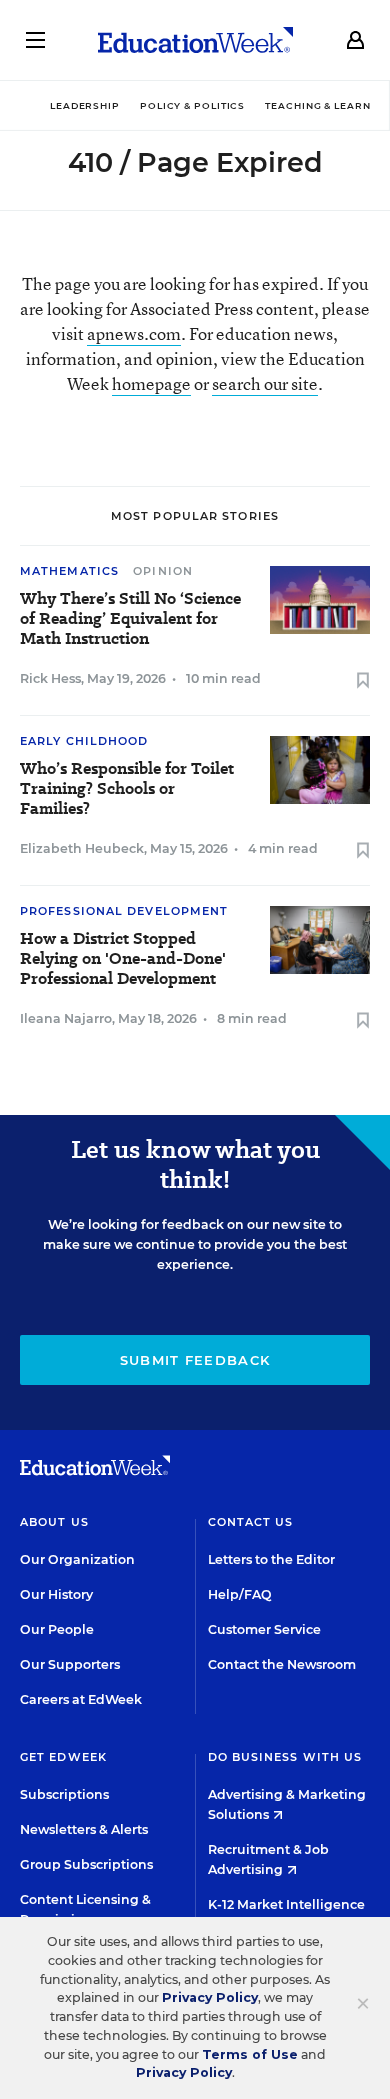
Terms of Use (250, 2054)
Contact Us (251, 1522)
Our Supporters (70, 1664)
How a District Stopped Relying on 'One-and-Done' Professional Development (123, 959)
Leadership (85, 105)
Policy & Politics (192, 105)
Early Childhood (84, 741)
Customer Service (264, 1629)
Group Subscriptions (86, 1864)
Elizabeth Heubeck (82, 848)
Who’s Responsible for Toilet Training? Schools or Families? (127, 789)
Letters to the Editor (271, 1559)
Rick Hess (50, 678)
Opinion (163, 571)
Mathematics (69, 571)
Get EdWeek (63, 1757)
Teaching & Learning (327, 105)
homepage (151, 383)
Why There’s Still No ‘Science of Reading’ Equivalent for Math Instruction (130, 619)
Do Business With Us (285, 1757)
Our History (56, 1594)
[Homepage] (195, 40)
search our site (265, 383)
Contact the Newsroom (282, 1664)
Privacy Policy (210, 1997)
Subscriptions (64, 1794)
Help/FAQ (240, 1594)
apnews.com (134, 333)
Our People (57, 1629)
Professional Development (124, 911)
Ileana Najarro (66, 1018)
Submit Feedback (195, 1360)
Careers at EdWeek (81, 1699)
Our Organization (77, 1559)
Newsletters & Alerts (84, 1829)
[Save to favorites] (363, 681)
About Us (54, 1522)
